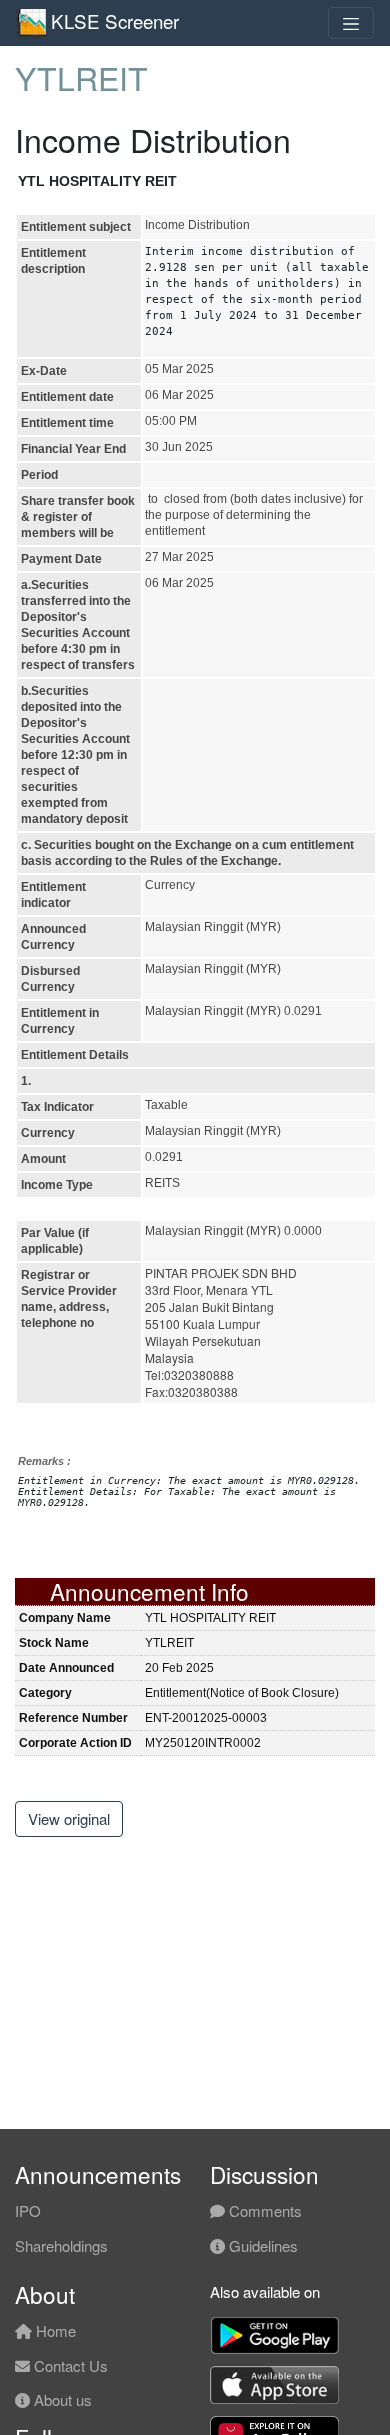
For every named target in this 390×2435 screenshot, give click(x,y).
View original (69, 1818)
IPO (28, 2210)
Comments (263, 2210)
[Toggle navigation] (351, 23)
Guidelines (261, 2245)
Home (54, 2330)
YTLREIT (81, 77)
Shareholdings (61, 2245)
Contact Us (69, 2365)
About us (61, 2399)
